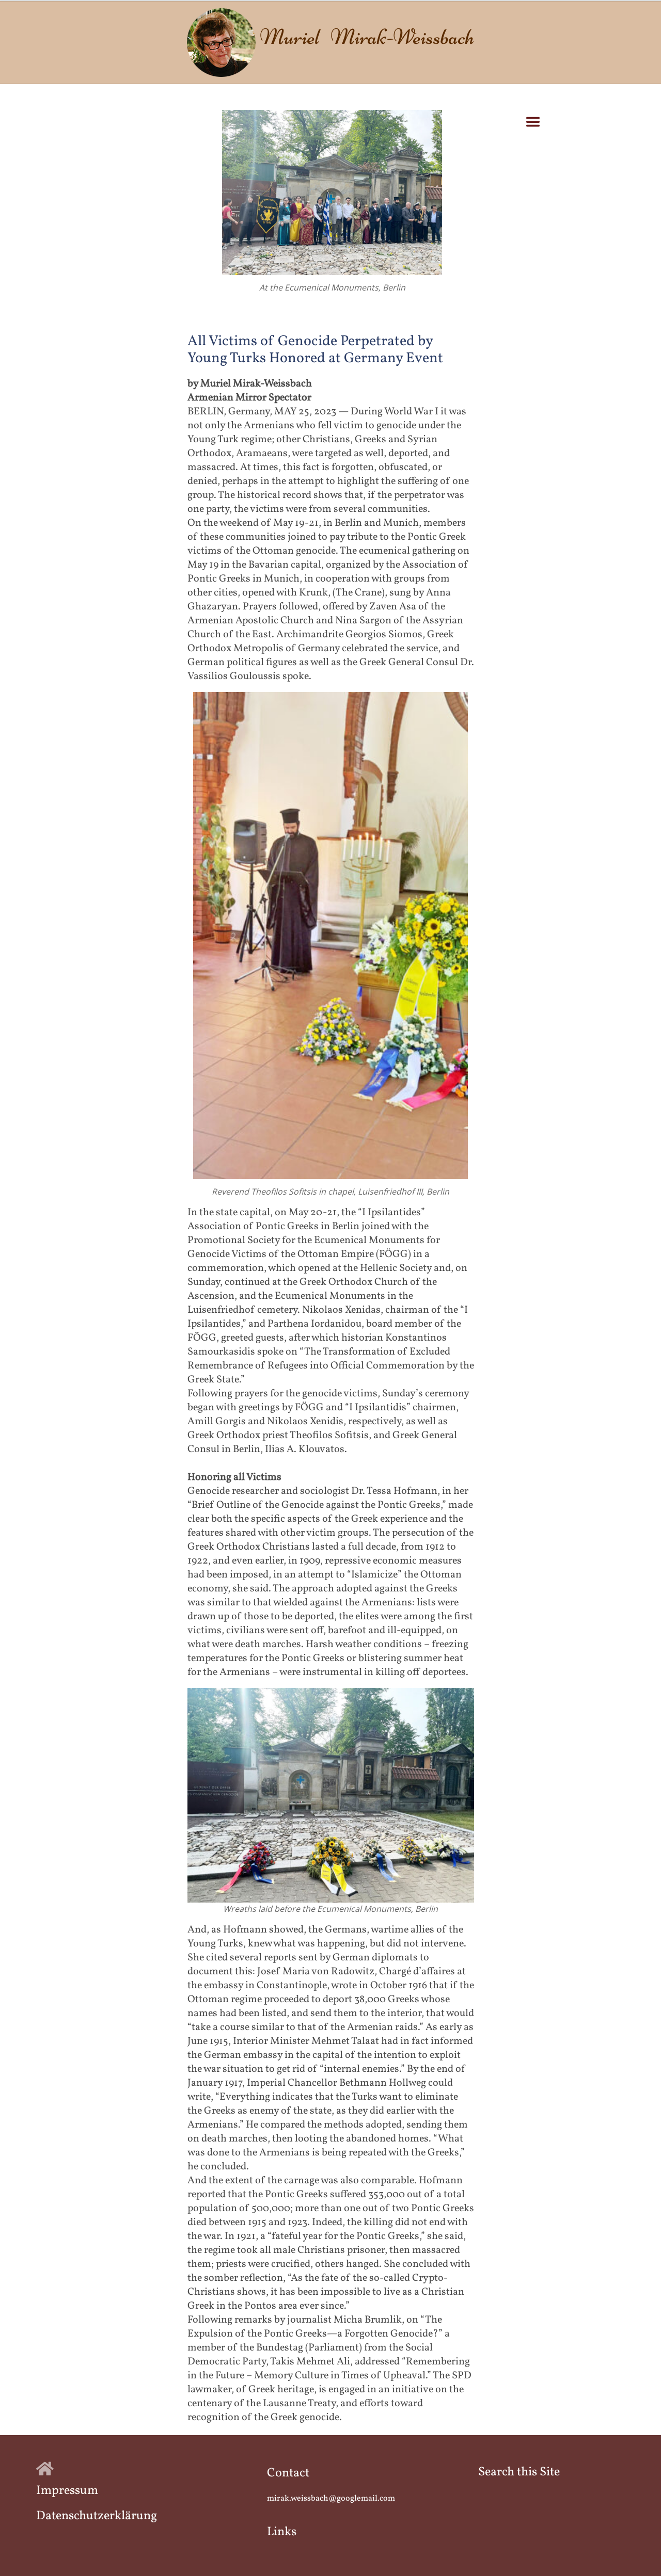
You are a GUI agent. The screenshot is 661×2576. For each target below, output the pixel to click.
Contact (288, 2473)
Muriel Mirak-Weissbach (367, 37)
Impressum (67, 2491)
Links (282, 2532)
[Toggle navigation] (533, 122)
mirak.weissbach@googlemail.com (331, 2499)
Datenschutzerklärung (97, 2516)
